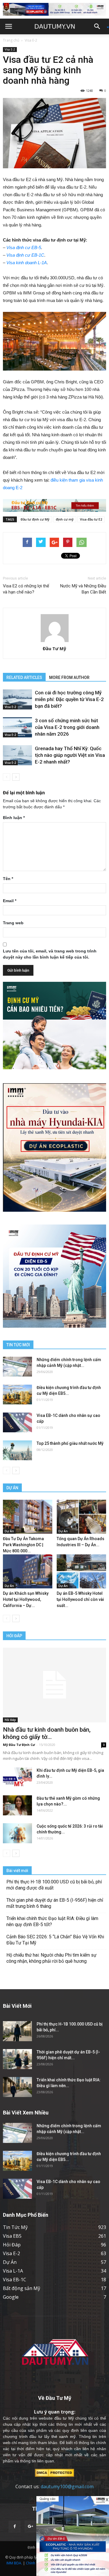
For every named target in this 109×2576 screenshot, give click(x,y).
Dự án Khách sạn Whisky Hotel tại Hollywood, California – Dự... (26, 1599)
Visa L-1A (13, 2271)
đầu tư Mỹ (64, 2418)
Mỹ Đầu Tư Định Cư (19, 1745)
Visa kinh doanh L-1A (27, 263)
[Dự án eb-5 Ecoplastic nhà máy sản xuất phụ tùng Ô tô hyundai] (73, 2536)
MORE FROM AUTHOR (69, 677)
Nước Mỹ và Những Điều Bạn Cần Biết (83, 589)
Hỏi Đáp (10, 1720)
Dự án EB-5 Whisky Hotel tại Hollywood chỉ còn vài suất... (80, 1599)
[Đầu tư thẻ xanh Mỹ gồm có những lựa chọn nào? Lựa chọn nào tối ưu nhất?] (17, 1805)
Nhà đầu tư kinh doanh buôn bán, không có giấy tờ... (47, 1733)
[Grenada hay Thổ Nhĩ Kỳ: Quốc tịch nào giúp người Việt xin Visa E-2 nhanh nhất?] (17, 755)
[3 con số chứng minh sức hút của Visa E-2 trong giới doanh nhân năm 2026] (17, 727)
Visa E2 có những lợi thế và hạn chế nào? (26, 589)
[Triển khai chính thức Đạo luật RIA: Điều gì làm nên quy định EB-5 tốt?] (17, 2087)
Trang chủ (11, 40)
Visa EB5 (12, 2236)
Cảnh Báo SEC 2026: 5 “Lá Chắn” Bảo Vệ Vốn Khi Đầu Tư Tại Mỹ (55, 1940)
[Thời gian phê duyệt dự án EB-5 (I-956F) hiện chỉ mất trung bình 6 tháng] (17, 2059)
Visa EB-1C (15, 2280)
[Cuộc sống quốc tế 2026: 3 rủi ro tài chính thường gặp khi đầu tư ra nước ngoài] (17, 1833)
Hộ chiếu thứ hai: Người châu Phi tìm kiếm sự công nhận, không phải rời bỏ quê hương (51, 1958)
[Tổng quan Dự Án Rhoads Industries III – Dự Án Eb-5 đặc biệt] (81, 1517)
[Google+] (31, 2527)
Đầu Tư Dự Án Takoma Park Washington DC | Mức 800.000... (23, 1545)
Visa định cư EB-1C (25, 255)
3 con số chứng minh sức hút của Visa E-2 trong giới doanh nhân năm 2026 (67, 727)
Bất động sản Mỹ (22, 2288)
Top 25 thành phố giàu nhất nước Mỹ (70, 1443)
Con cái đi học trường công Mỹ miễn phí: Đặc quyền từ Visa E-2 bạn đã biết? (69, 699)
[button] (99, 26)
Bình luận (14, 818)
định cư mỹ (65, 519)
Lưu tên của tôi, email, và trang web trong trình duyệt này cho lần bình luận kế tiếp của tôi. (50, 954)
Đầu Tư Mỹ (54, 648)
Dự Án (9, 1531)
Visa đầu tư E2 (91, 519)
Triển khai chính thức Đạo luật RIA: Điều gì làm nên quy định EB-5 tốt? (52, 1921)
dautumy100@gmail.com (67, 2486)
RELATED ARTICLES (24, 677)
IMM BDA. (14, 2563)
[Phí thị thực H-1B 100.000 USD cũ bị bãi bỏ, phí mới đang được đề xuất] (17, 2031)
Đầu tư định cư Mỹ (35, 519)
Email (10, 901)
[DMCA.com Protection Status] (54, 2472)
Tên (8, 879)
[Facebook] (15, 2527)
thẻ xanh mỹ (64, 2436)
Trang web (13, 923)
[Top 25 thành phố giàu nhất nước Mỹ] (17, 1450)
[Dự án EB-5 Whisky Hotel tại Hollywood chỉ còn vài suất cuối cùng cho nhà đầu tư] (81, 1571)
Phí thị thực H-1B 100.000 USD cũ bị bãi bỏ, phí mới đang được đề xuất (54, 1885)
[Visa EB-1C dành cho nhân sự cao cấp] (17, 1423)
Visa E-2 (31, 40)
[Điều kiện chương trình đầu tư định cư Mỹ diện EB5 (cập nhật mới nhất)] (17, 1395)
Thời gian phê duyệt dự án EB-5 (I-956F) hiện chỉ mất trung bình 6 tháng (55, 1903)
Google (11, 2297)
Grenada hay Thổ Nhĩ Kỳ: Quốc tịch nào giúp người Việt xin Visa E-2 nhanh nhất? (70, 755)
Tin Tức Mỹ (15, 2227)
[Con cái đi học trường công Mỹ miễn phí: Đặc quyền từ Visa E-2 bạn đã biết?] (17, 699)
